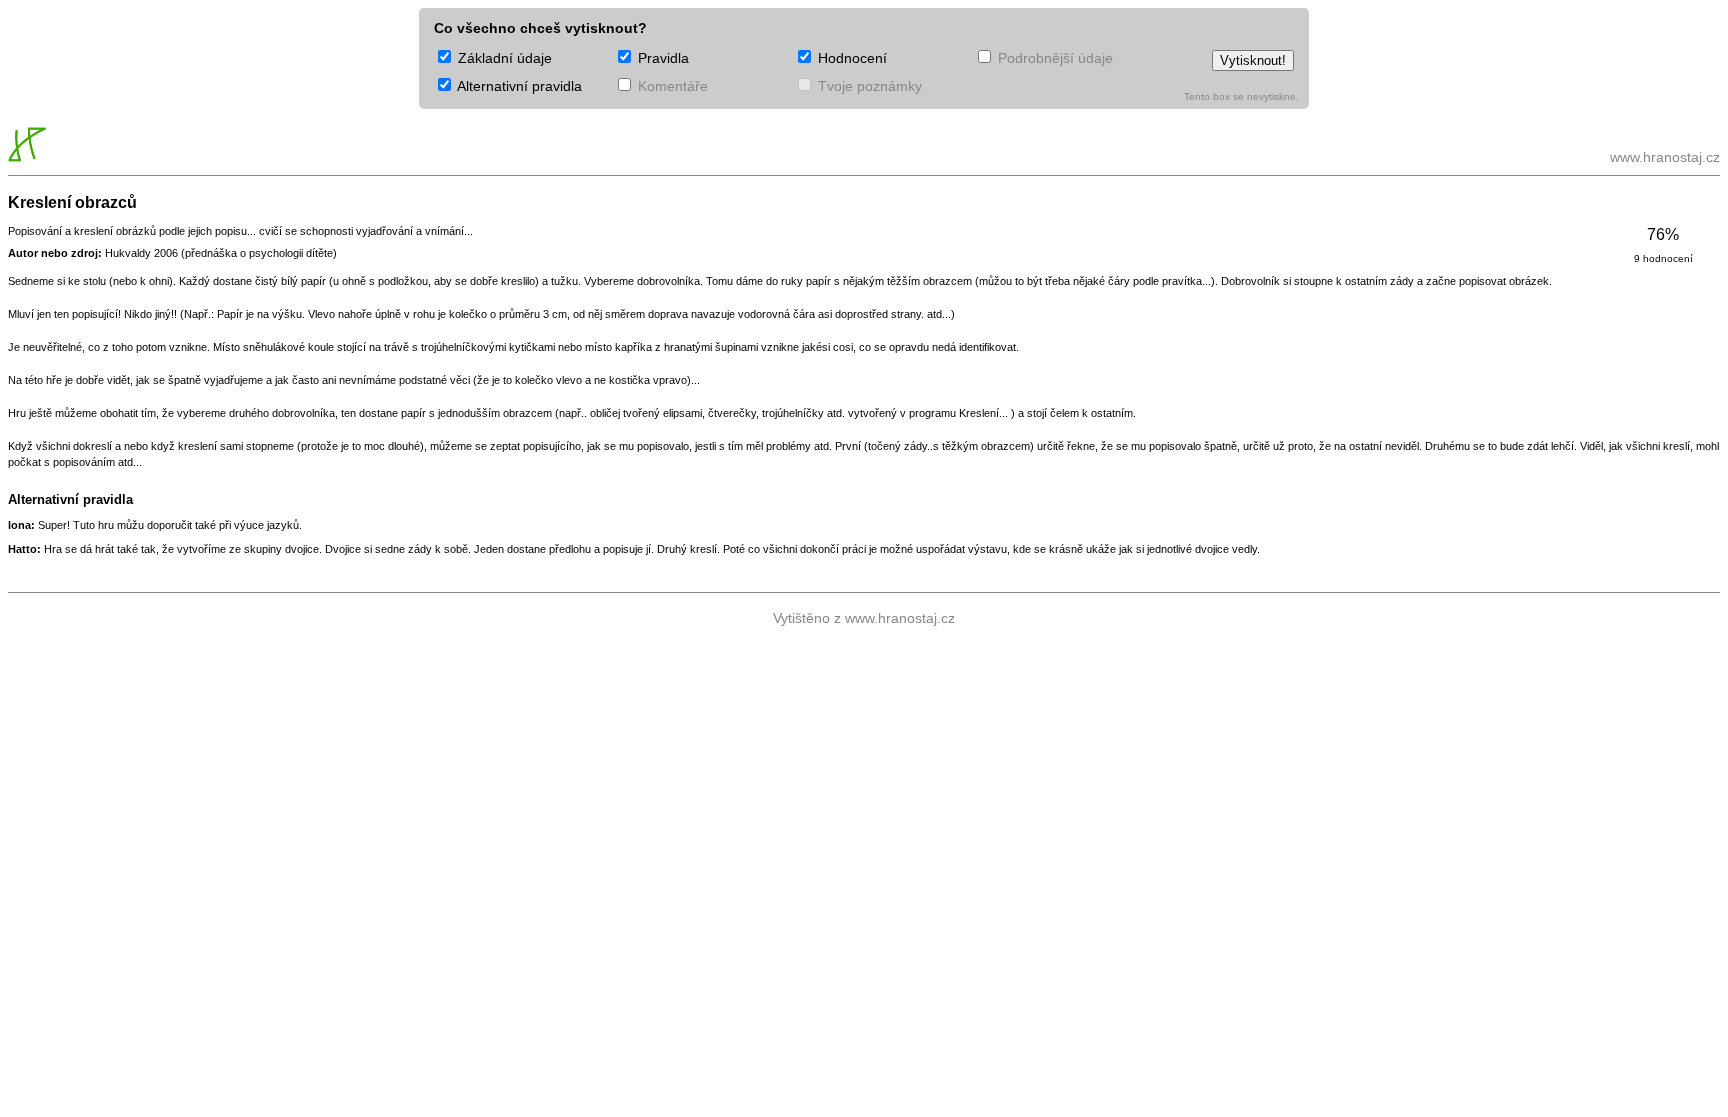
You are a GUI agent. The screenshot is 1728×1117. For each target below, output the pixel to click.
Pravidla (661, 58)
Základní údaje (503, 58)
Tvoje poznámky (868, 86)
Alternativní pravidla (518, 86)
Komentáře (671, 86)
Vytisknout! (1253, 60)
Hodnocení (850, 58)
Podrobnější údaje (1053, 58)
